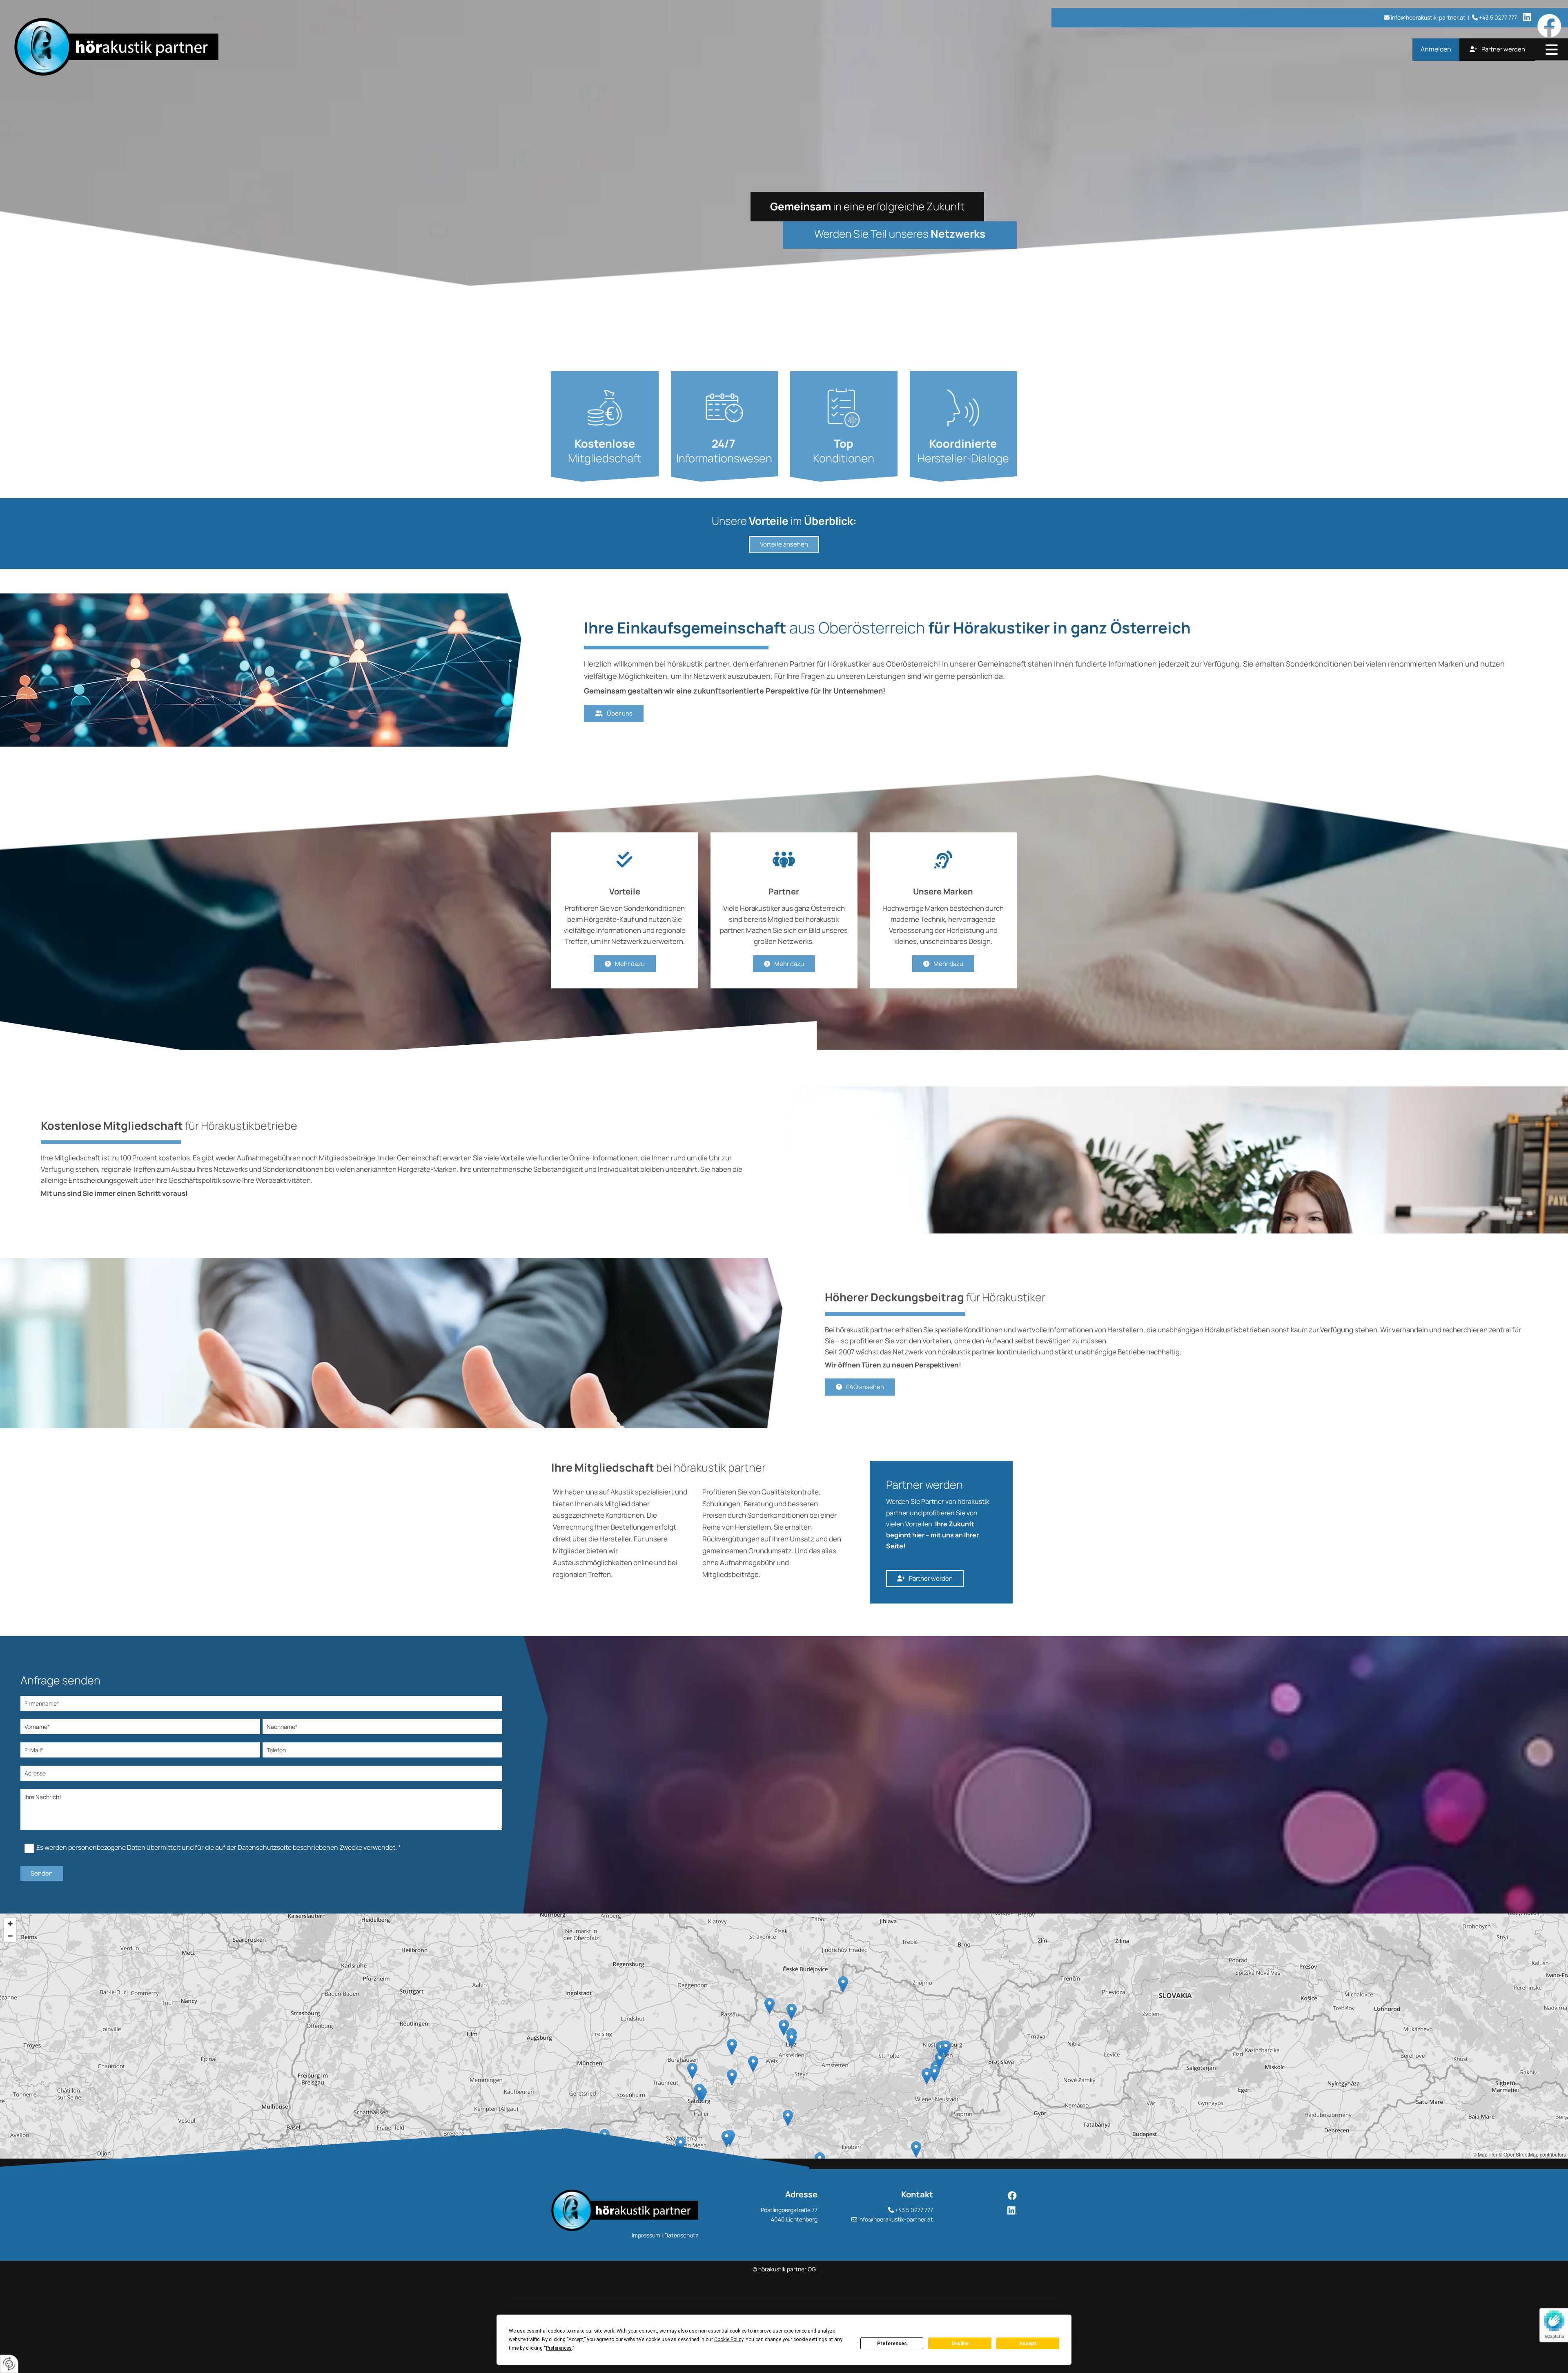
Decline (960, 2344)
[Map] (784, 2036)
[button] (1552, 50)
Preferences (892, 2344)
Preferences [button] (559, 2348)
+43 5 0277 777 (914, 2210)
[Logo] (265, 47)
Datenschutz (681, 2235)
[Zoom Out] (10, 1936)
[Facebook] (983, 2196)
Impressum (646, 2235)
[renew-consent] (9, 2364)
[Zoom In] (10, 1924)
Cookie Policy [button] (729, 2340)
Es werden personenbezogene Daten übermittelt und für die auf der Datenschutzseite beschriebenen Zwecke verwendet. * (219, 1847)
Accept (1028, 2344)
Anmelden (1436, 49)
